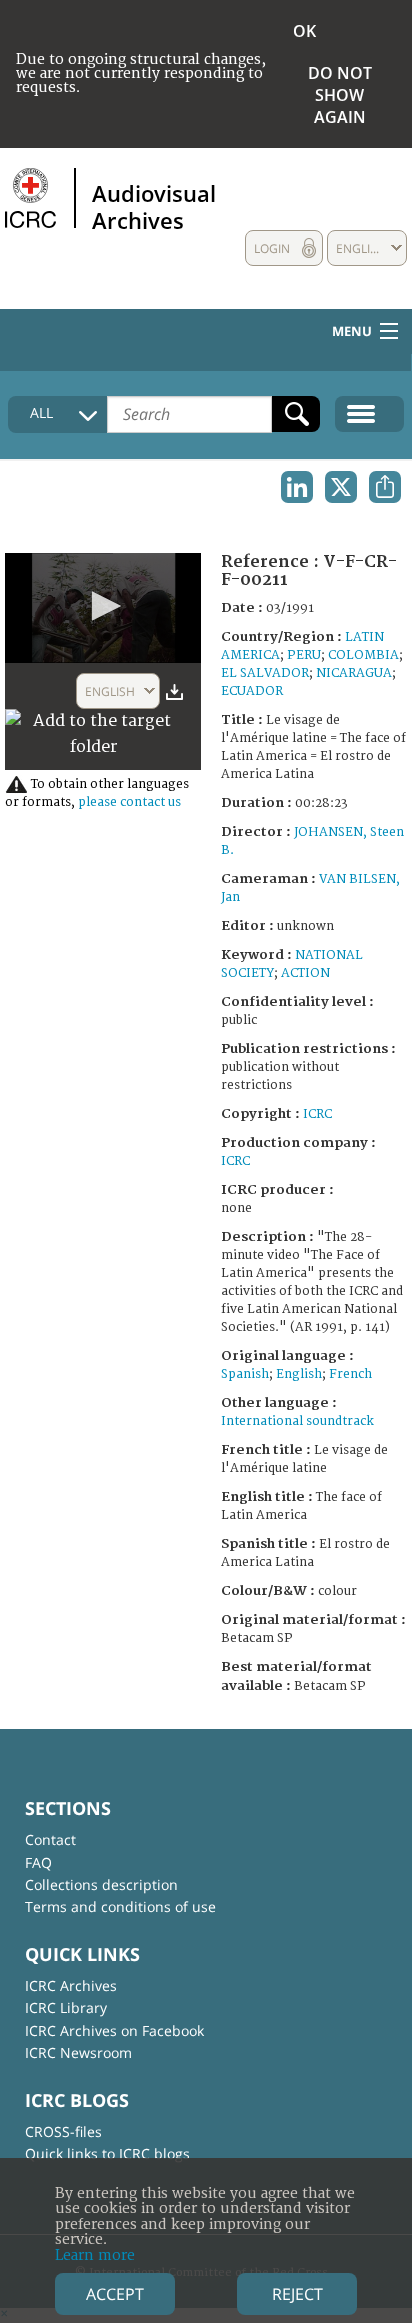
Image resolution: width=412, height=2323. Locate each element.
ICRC (317, 1114)
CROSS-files (63, 2131)
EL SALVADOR (265, 673)
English (299, 1374)
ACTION (305, 973)
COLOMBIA (363, 655)
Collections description (101, 1884)
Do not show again (340, 95)
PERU (304, 655)
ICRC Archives (71, 1985)
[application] (103, 608)
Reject (297, 2294)
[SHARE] (385, 487)
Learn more (95, 2255)
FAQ (38, 1862)
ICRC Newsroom (78, 2052)
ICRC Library (66, 2007)
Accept (115, 2294)
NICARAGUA (354, 673)
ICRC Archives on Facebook (114, 2030)
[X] (341, 487)
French (350, 1374)
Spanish (245, 1374)
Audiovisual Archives (154, 206)
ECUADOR (252, 691)
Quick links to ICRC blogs (107, 2153)
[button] (103, 606)
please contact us (129, 802)
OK (304, 31)
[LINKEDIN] (297, 487)
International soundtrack (297, 1421)
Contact (50, 1839)
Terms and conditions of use (120, 1906)
